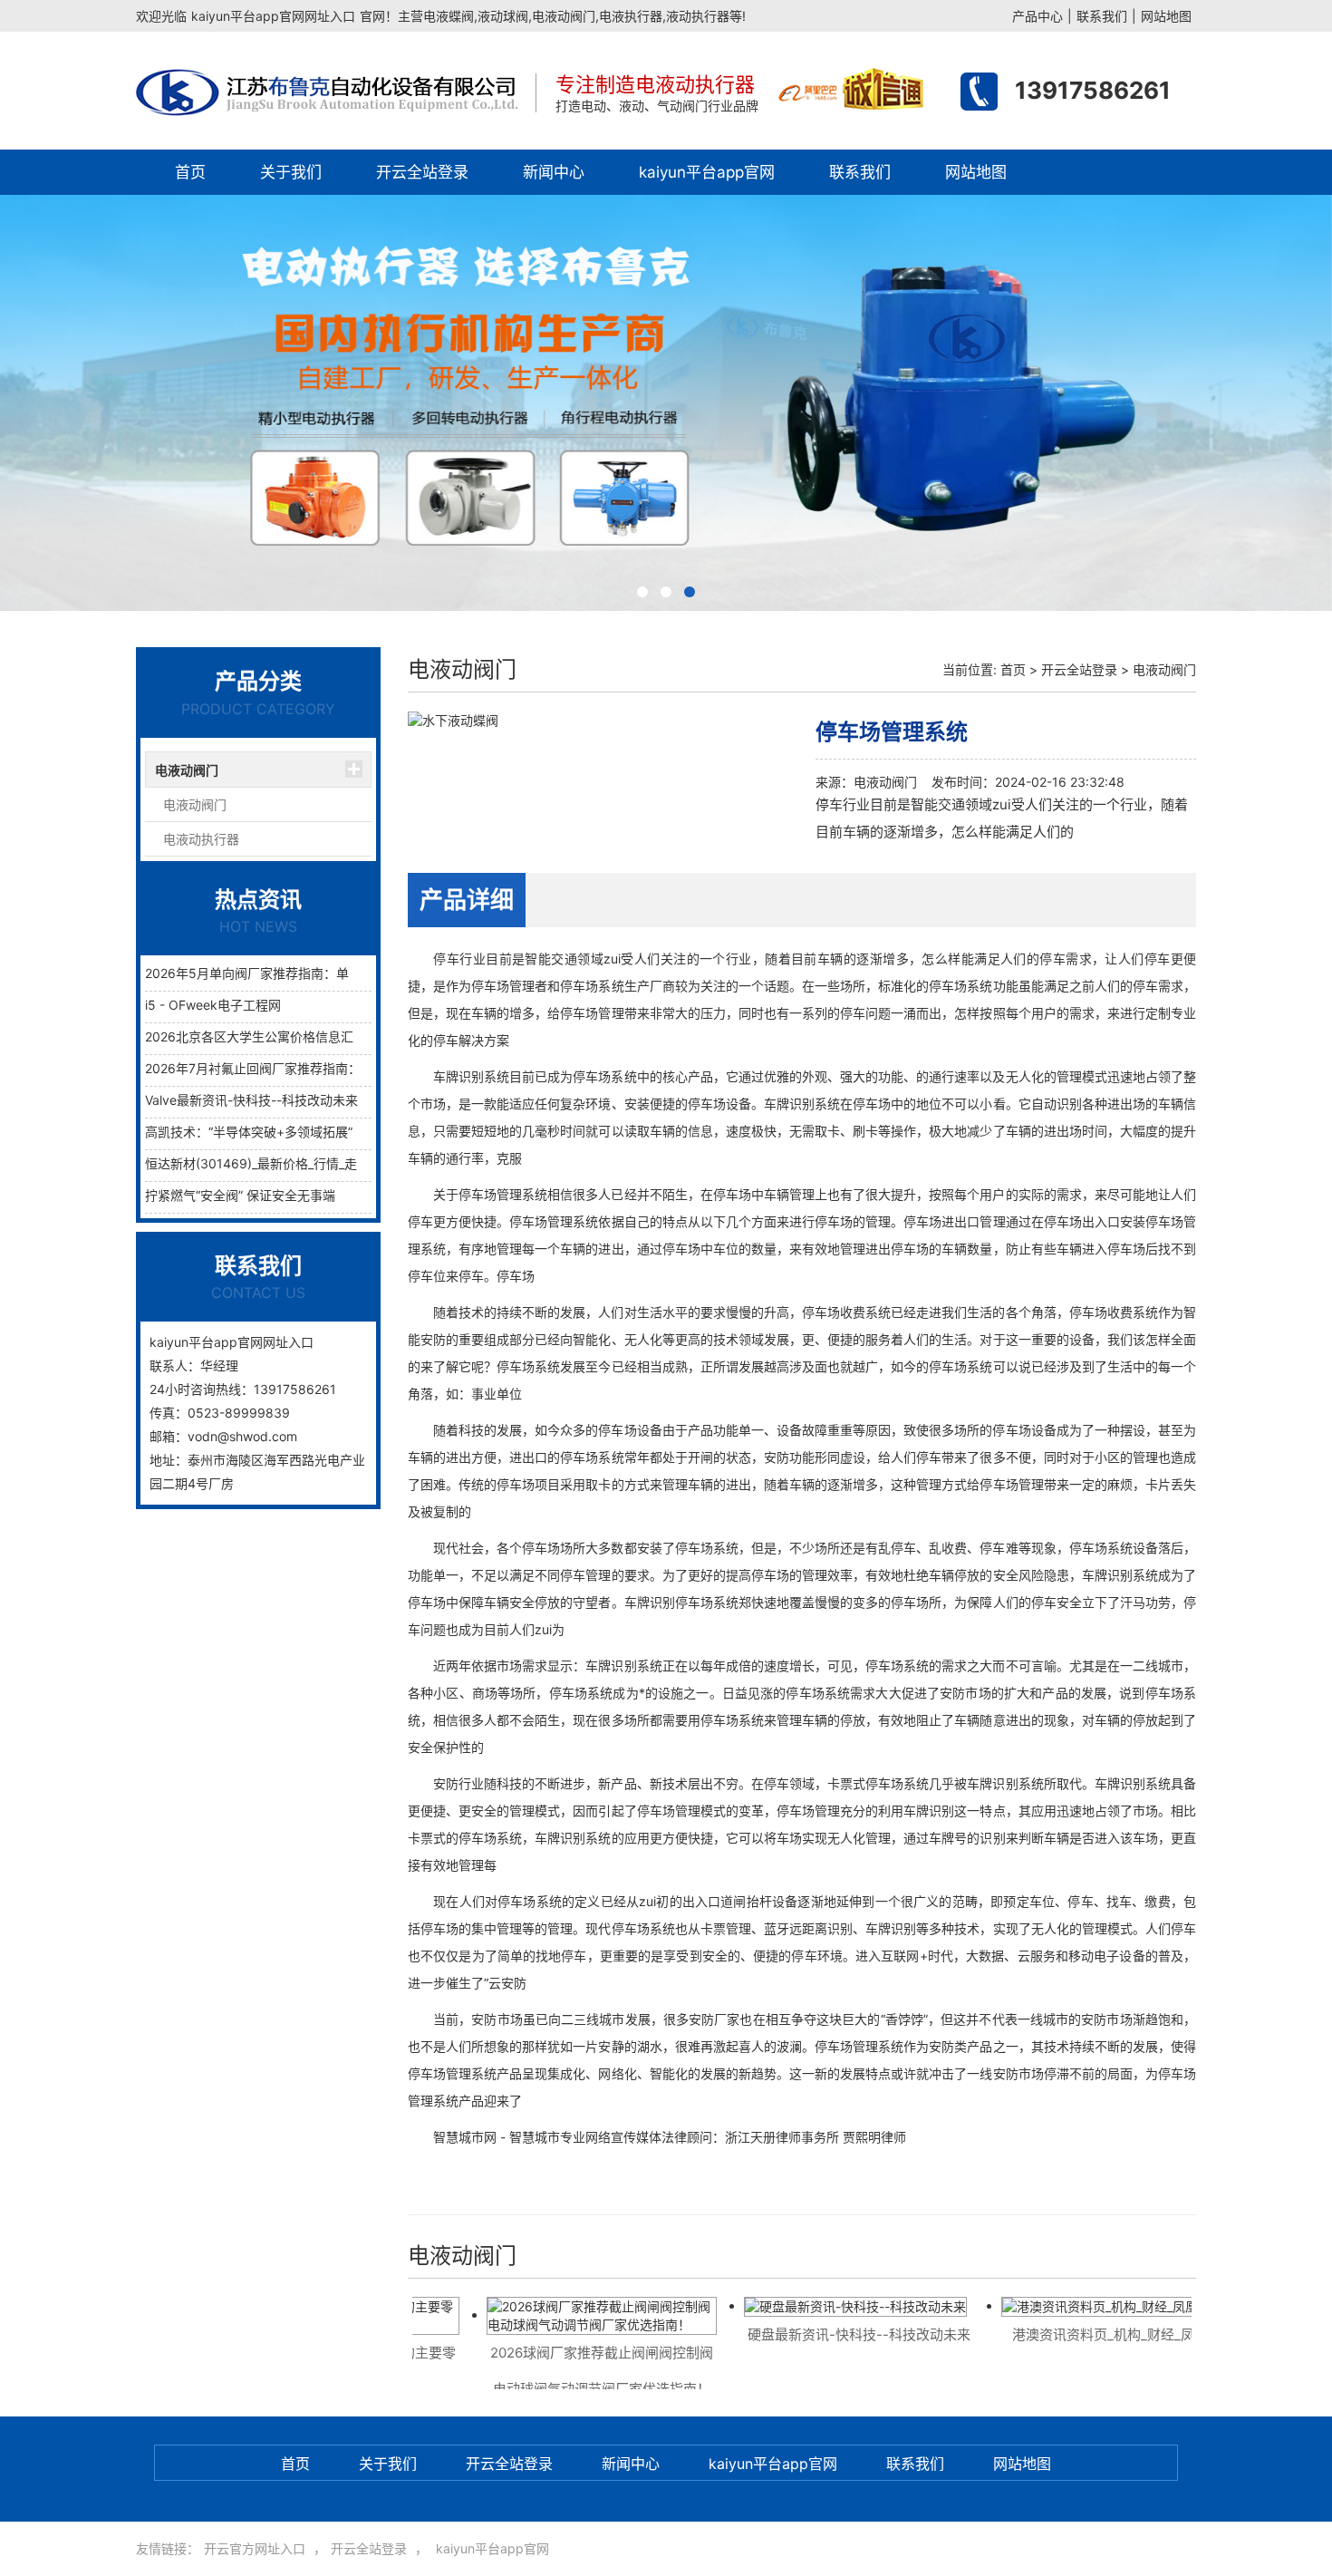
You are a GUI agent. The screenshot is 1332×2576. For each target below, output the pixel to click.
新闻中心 (554, 172)
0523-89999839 (239, 1413)
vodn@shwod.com (242, 1436)
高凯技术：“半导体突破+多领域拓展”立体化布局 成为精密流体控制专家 (346, 1132)
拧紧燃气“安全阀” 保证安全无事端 (240, 1195)
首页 (190, 172)
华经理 (219, 1365)
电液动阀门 (187, 770)
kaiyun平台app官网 (707, 172)
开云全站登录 (422, 172)
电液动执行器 (201, 839)
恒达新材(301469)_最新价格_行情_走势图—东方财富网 (302, 1163)
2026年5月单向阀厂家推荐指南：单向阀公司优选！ (291, 973)
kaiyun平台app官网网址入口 (273, 16)
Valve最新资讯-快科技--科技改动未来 (251, 1100)
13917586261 (1093, 90)
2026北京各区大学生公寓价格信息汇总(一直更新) (285, 1036)
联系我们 (1102, 16)
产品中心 (1038, 16)
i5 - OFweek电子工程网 (213, 1005)
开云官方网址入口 (255, 2548)
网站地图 (1166, 16)
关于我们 (291, 172)
